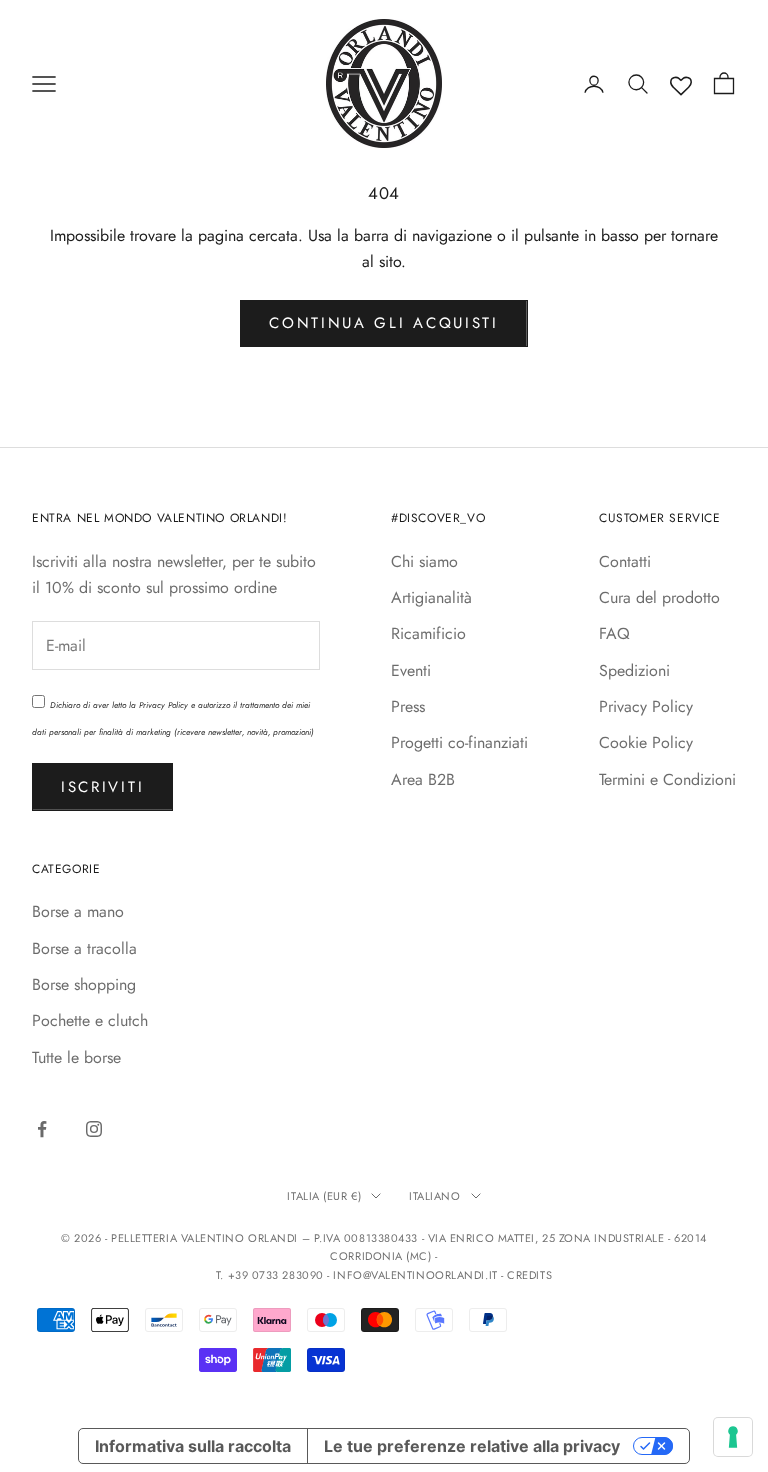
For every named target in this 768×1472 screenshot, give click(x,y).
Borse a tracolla (84, 948)
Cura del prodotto (659, 597)
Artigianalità (431, 597)
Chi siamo (424, 561)
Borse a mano (78, 911)
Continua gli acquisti (384, 323)
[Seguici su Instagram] (94, 1129)
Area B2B (423, 779)
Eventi (411, 670)
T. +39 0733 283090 (271, 1275)
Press (408, 706)
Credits (529, 1275)
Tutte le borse (76, 1057)
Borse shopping (84, 984)
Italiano (434, 1196)
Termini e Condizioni (667, 779)
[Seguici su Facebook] (42, 1129)
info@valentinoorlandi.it (415, 1275)
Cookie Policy (646, 742)
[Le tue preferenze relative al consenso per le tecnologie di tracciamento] (733, 1437)
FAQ (614, 633)
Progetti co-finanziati (459, 742)
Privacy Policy (163, 705)
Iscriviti (102, 787)
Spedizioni (634, 670)
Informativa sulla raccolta (193, 1446)
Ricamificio (428, 633)
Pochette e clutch (90, 1020)
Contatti (625, 561)
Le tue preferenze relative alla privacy (472, 1446)
